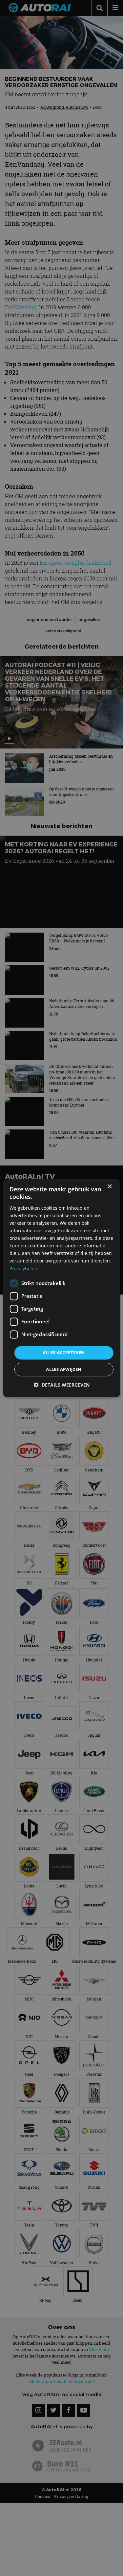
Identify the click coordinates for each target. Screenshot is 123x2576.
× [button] (109, 1187)
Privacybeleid (24, 1269)
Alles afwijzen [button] (64, 1370)
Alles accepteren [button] (64, 1353)
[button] (62, 1385)
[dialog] (61, 1288)
